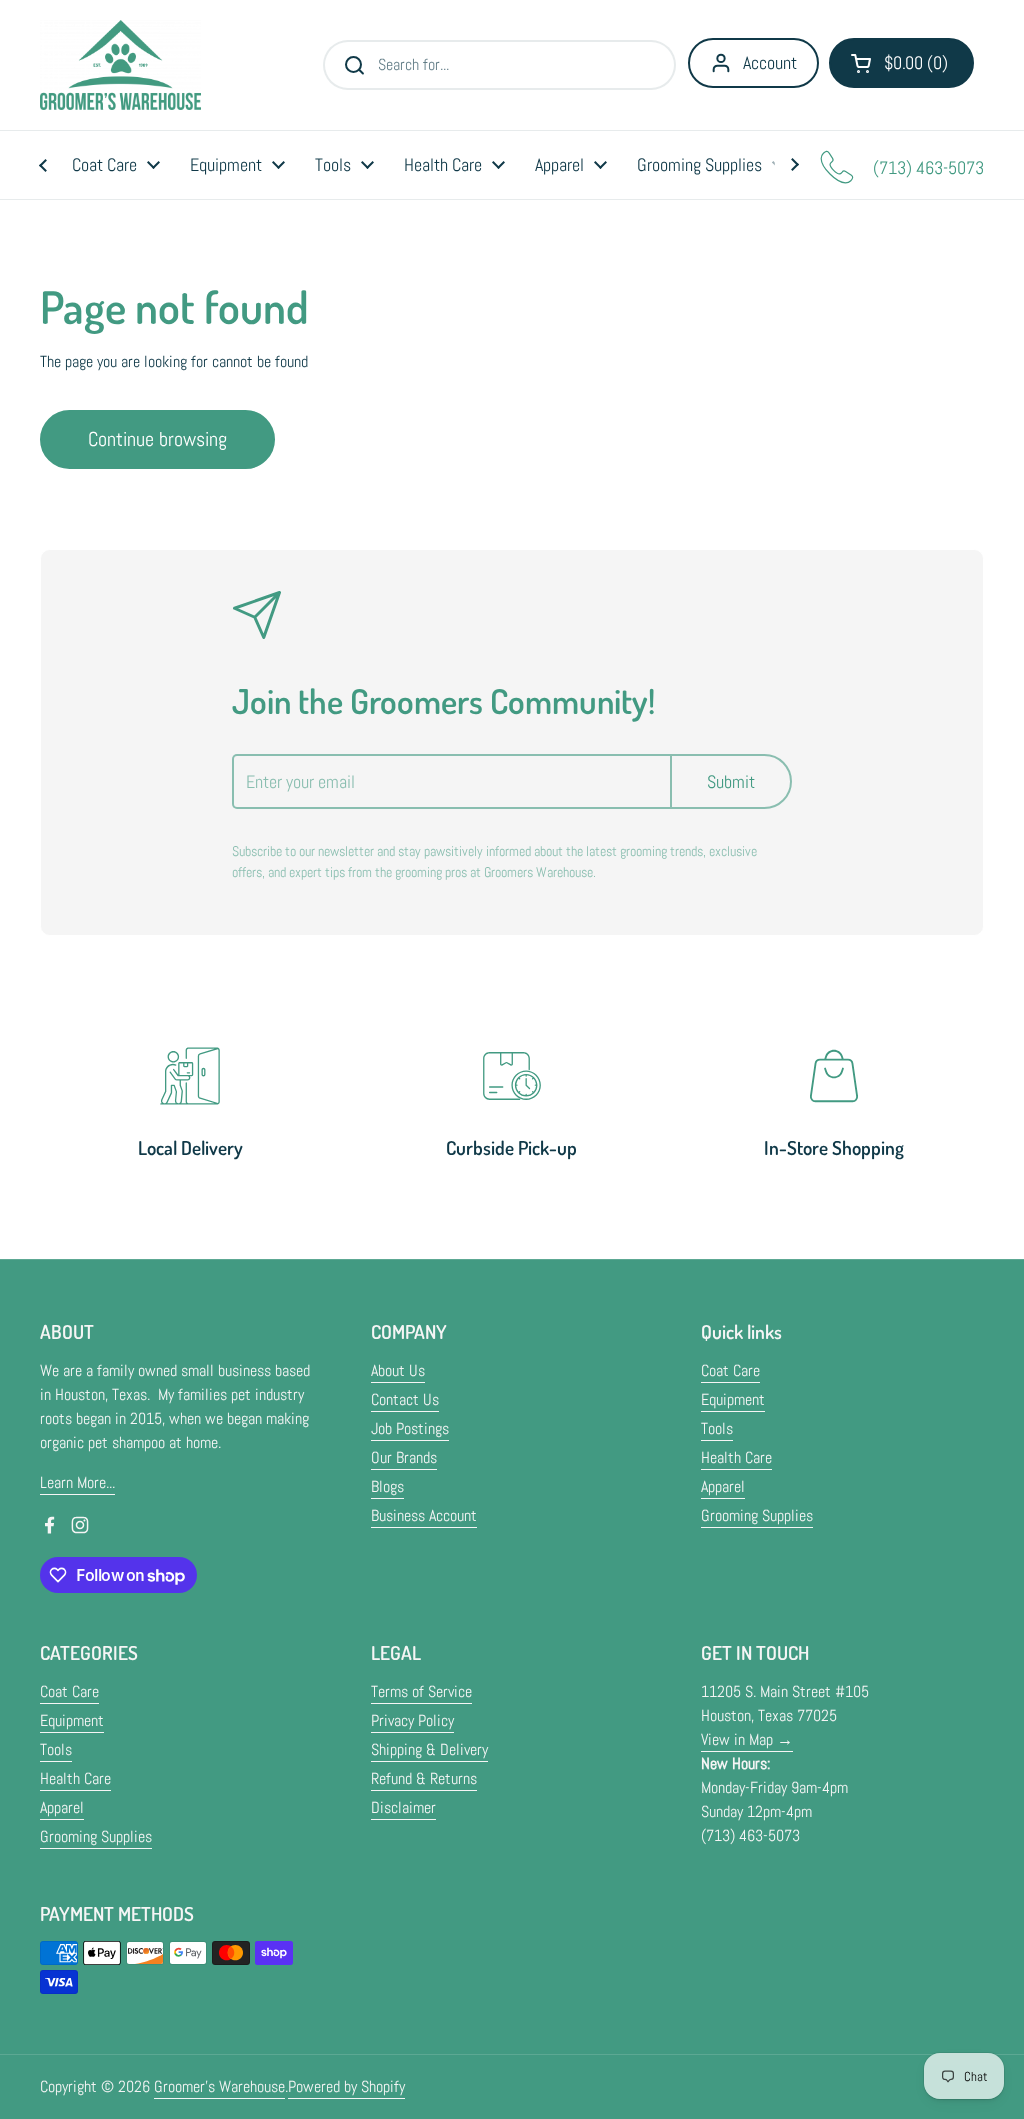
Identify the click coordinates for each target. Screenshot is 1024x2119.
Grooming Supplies (757, 1515)
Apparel (723, 1486)
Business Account (424, 1515)
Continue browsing (157, 439)
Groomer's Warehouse (219, 2086)
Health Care (736, 1457)
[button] (901, 63)
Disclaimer (403, 1807)
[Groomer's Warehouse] (120, 65)
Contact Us (405, 1399)
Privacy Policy (412, 1720)
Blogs (387, 1486)
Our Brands (404, 1457)
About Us (398, 1370)
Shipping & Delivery (429, 1749)
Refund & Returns (424, 1778)
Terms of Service (421, 1691)
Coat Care (730, 1370)
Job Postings (410, 1428)
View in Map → (747, 1739)
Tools (717, 1428)
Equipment (733, 1399)
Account (770, 62)
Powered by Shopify (346, 2086)
